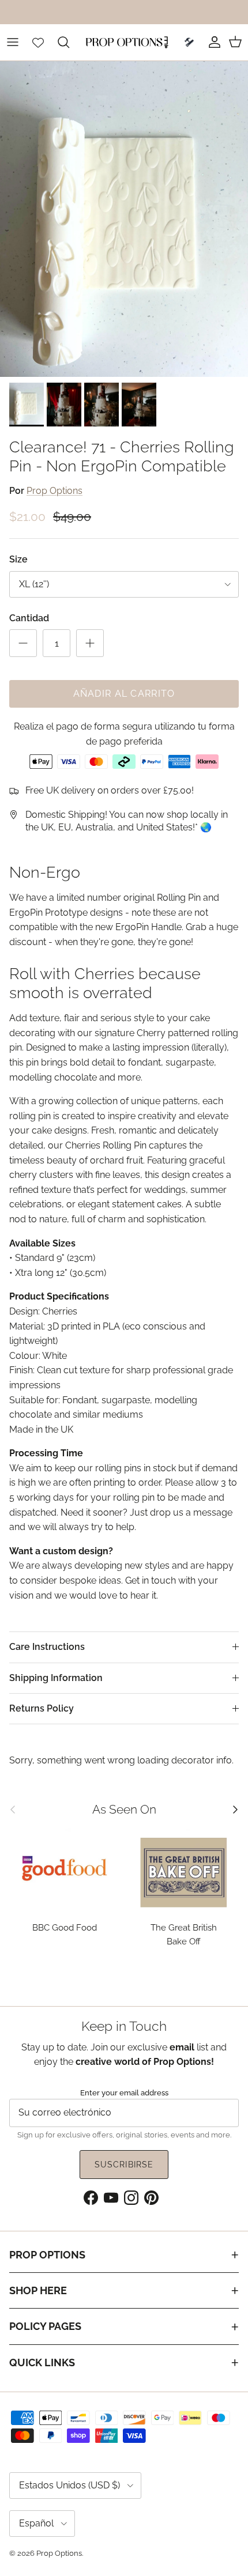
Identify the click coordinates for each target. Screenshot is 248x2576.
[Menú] (13, 42)
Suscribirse (124, 2165)
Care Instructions (47, 1647)
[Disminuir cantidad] (23, 643)
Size (18, 559)
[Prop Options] (124, 42)
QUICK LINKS (42, 2362)
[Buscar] (69, 42)
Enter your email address (124, 2092)
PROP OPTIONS (47, 2255)
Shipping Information (56, 1678)
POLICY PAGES (45, 2326)
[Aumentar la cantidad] (90, 643)
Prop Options (55, 491)
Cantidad (29, 618)
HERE (188, 12)
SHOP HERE (38, 2290)
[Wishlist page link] (38, 42)
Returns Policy (42, 1708)
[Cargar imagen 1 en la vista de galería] (124, 219)
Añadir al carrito (124, 694)
